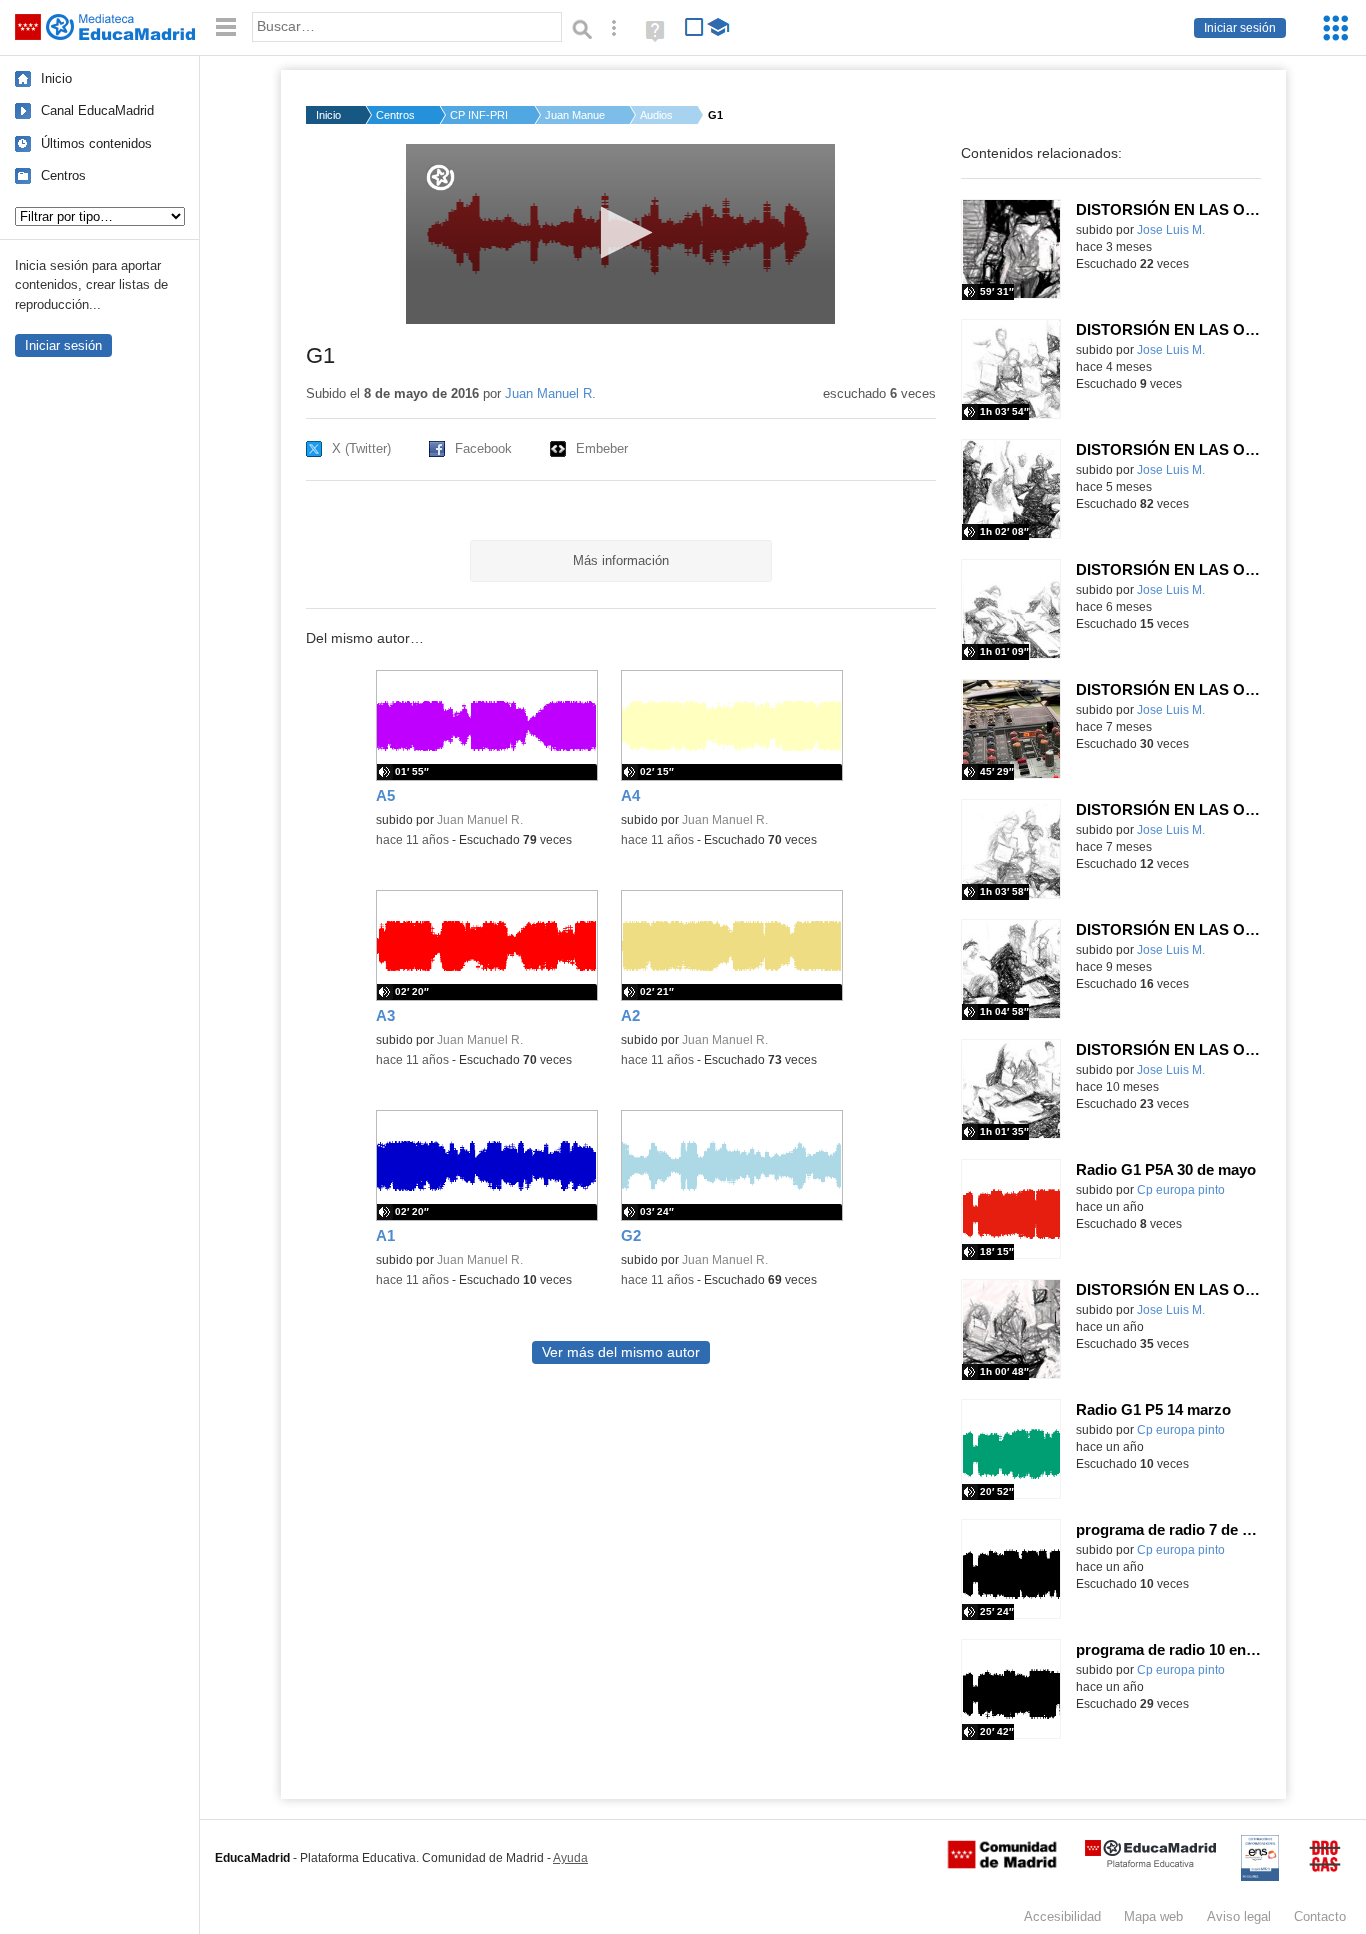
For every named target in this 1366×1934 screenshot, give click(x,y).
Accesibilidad (1062, 1916)
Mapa (1153, 1916)
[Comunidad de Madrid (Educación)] (1002, 1864)
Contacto (1320, 1916)
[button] (620, 232)
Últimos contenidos (96, 143)
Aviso (1239, 1916)
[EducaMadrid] (1150, 1863)
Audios (656, 115)
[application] (620, 234)
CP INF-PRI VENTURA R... (480, 115)
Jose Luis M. (1171, 230)
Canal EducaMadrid (97, 110)
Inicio (56, 78)
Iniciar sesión (1240, 28)
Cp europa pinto (1181, 1190)
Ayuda (570, 1858)
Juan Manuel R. (575, 115)
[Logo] (440, 177)
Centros (63, 175)
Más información (621, 560)
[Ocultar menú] (226, 27)
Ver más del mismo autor (621, 1352)
